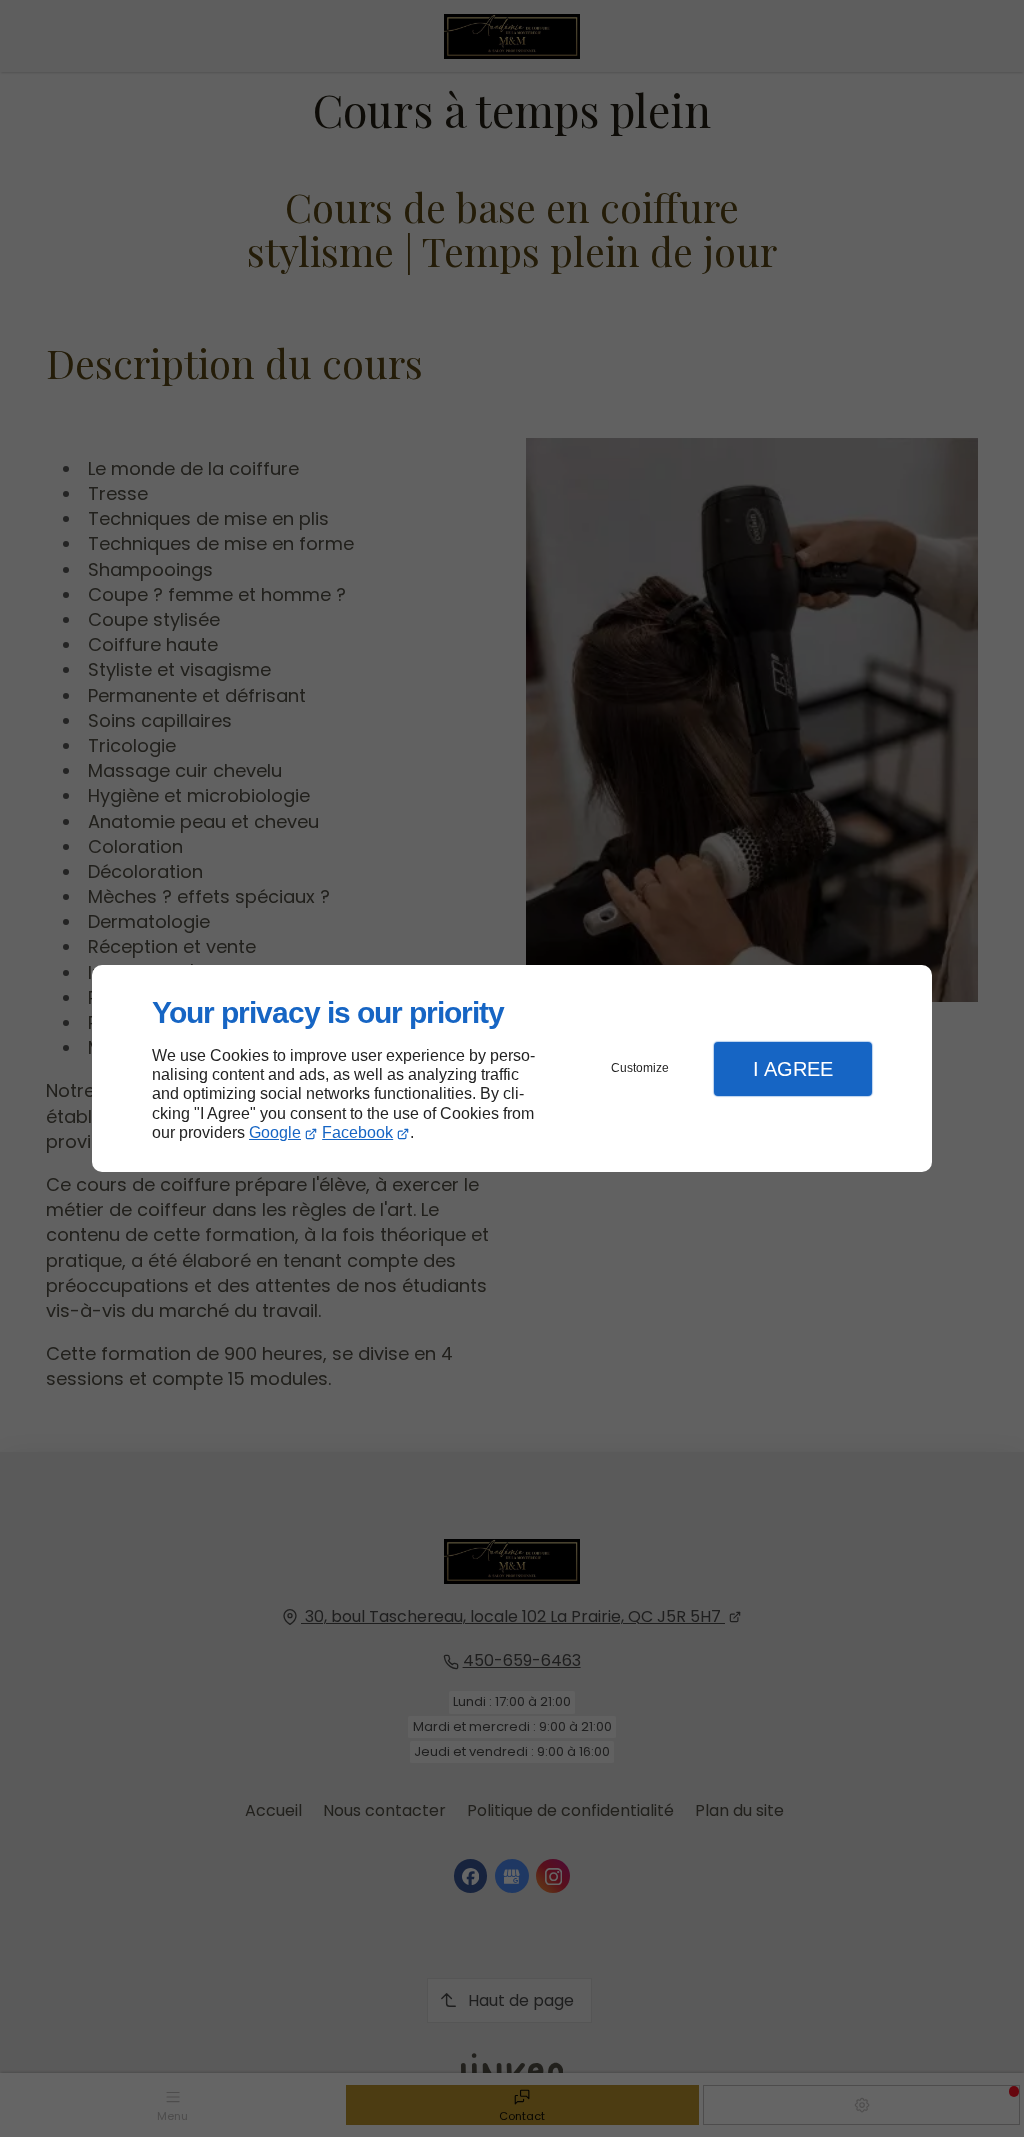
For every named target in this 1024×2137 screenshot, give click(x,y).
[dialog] (512, 1068)
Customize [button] (640, 1068)
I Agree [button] (793, 1069)
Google (275, 1132)
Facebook (357, 1132)
